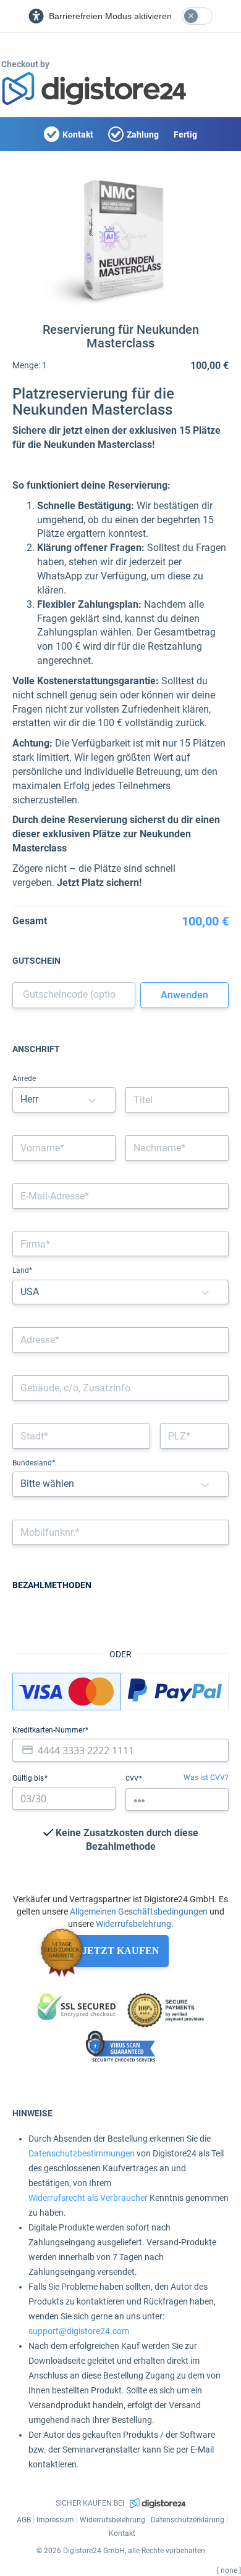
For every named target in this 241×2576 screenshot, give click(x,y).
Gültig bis (29, 1778)
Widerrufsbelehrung (133, 1924)
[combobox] (120, 1340)
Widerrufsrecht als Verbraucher (88, 2198)
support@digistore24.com (79, 2331)
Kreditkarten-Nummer (49, 1730)
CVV (133, 1779)
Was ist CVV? (206, 1778)
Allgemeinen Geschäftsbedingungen (139, 1911)
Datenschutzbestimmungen (82, 2153)
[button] (92, 1100)
